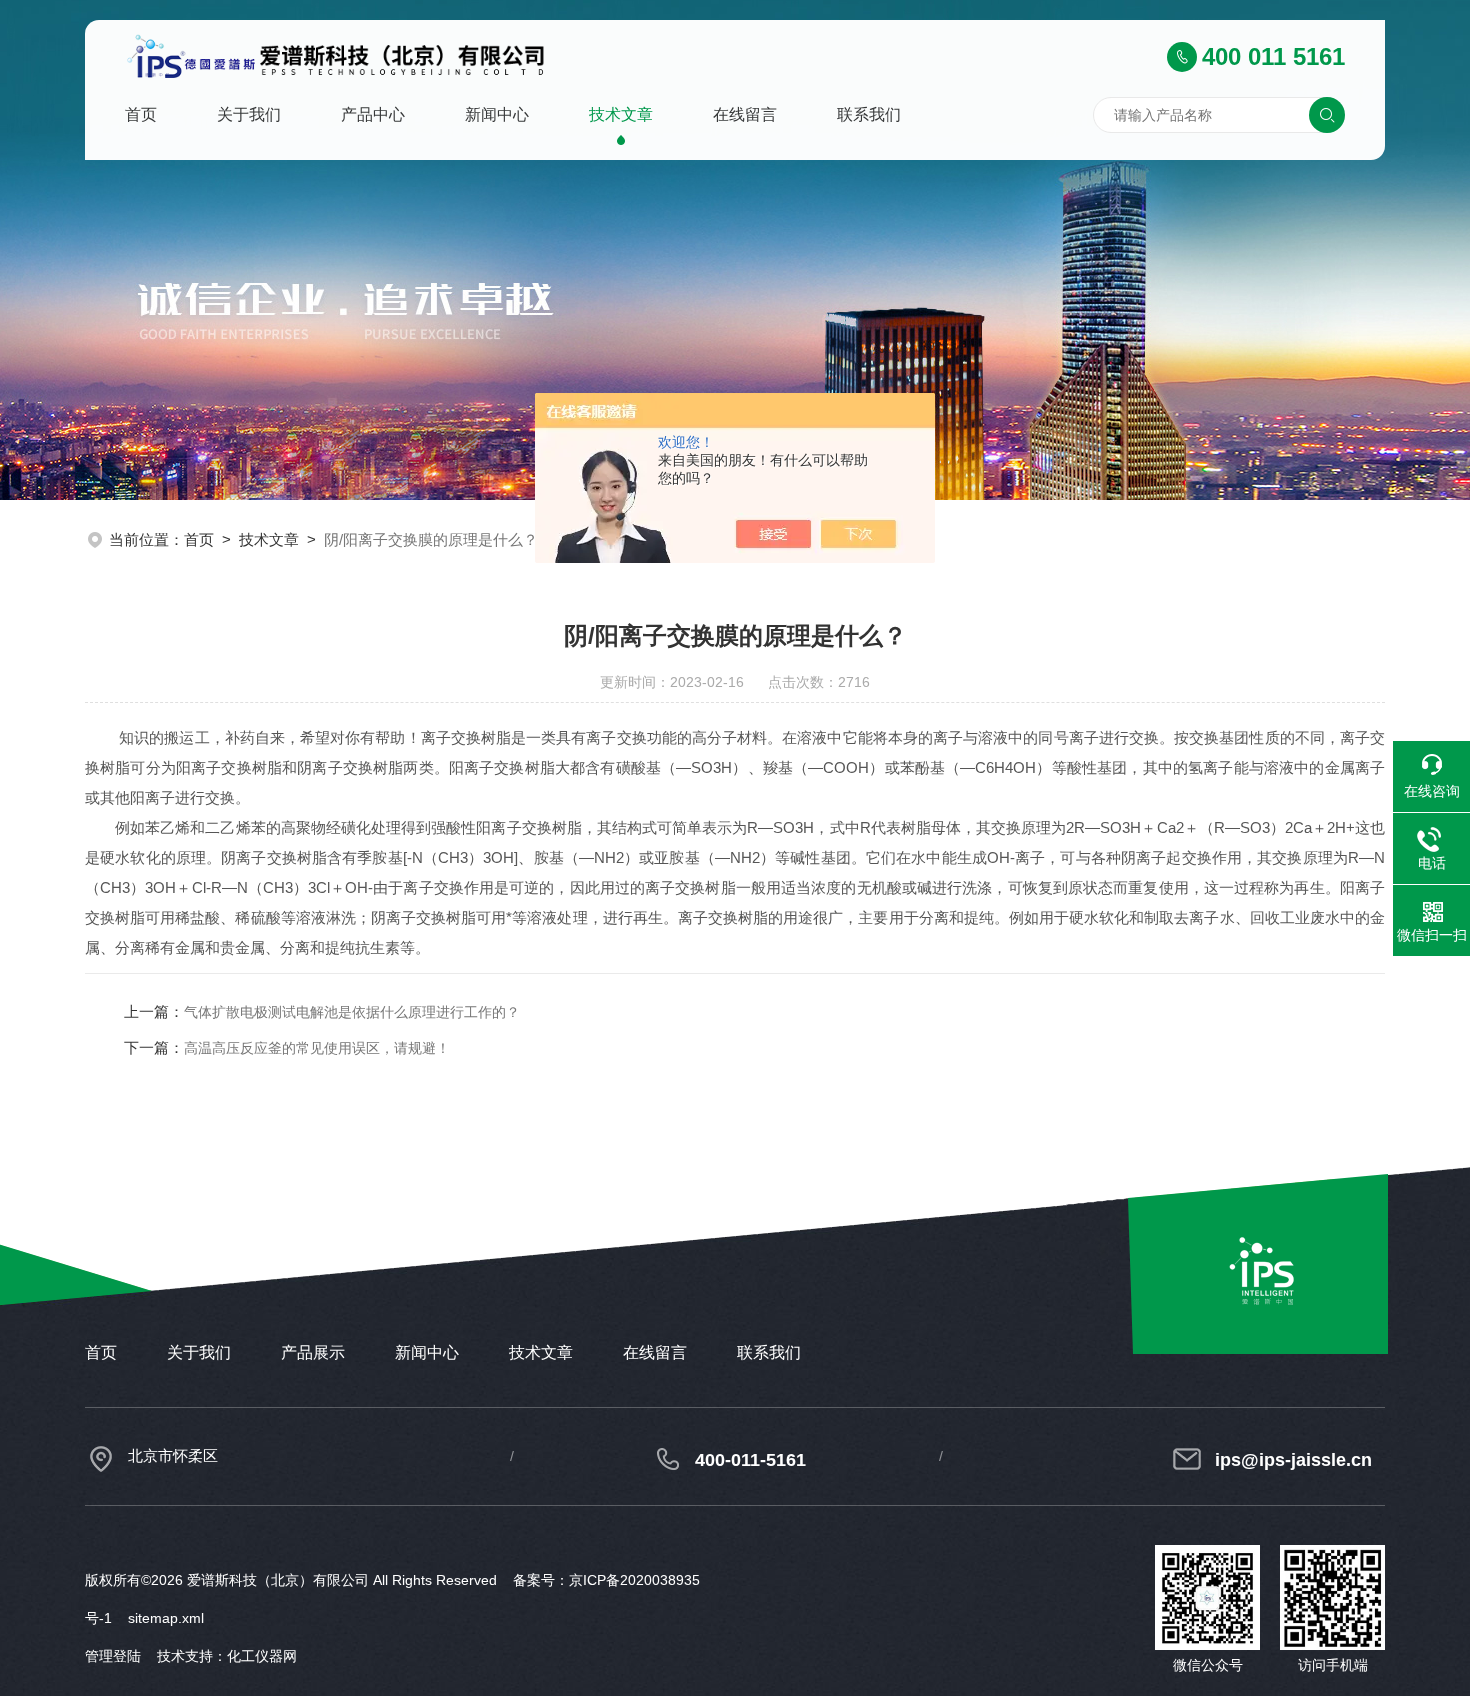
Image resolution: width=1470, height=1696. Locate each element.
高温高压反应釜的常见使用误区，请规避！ (317, 1048)
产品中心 (373, 114)
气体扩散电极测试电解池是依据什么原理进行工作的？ (352, 1012)
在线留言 (745, 114)
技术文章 (621, 114)
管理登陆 (113, 1656)
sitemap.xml (166, 1618)
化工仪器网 (262, 1656)
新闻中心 (497, 114)
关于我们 (249, 114)
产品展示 (313, 1352)
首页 (141, 114)
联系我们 (869, 114)
